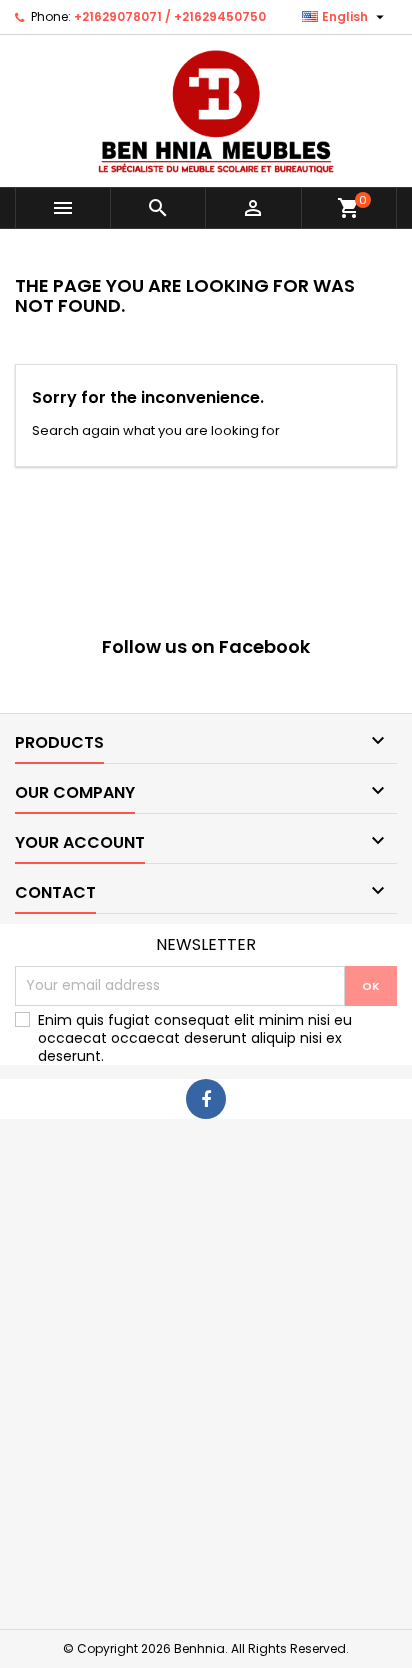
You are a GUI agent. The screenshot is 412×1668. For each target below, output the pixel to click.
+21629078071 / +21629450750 (170, 16)
